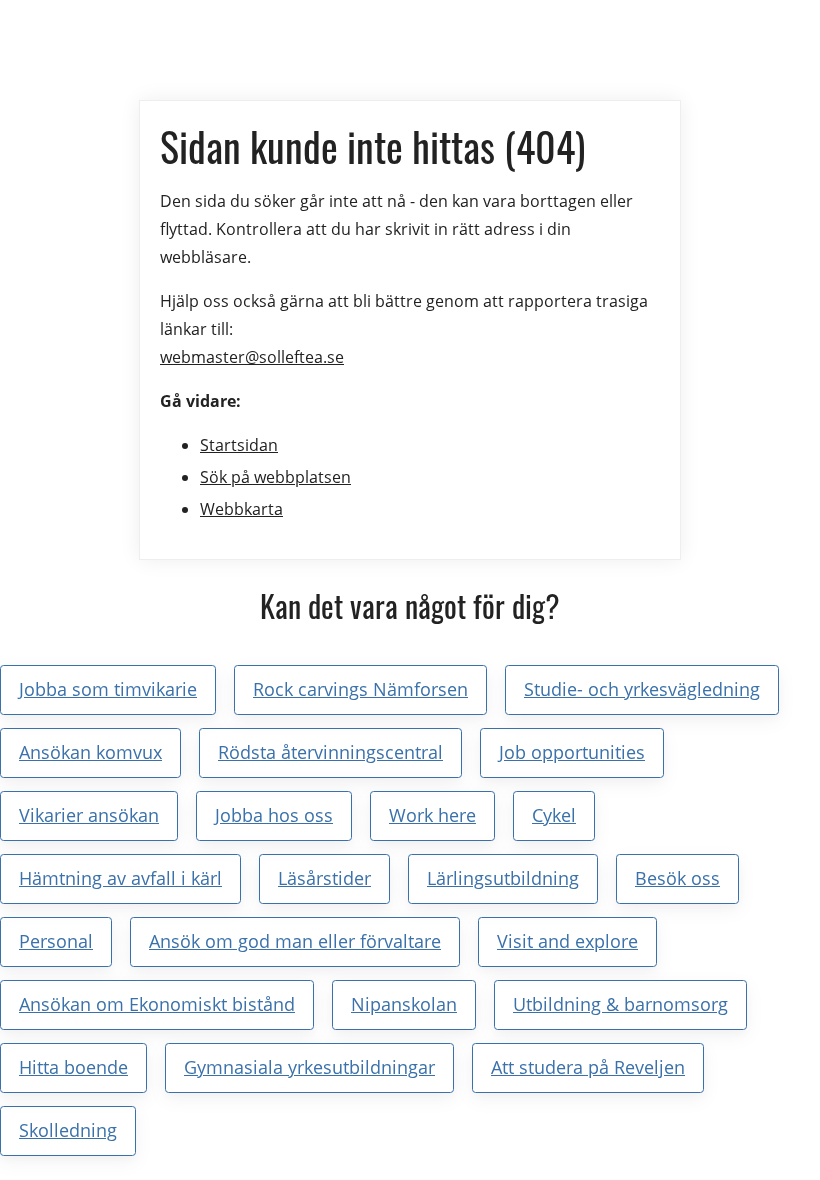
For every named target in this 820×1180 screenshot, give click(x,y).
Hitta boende (73, 1067)
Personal (56, 941)
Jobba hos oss (274, 815)
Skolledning (68, 1130)
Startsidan (239, 445)
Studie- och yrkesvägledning (642, 689)
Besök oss (677, 878)
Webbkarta (241, 509)
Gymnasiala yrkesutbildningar (309, 1067)
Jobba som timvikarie (108, 689)
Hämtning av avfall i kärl (120, 878)
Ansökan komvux (90, 752)
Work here (432, 815)
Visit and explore (567, 941)
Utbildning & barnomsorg (620, 1004)
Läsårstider (324, 878)
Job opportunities (572, 752)
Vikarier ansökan (89, 815)
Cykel (554, 815)
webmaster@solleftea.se (252, 357)
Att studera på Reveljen (588, 1067)
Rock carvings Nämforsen (360, 689)
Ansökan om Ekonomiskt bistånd (157, 1004)
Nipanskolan (404, 1004)
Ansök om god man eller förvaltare (295, 941)
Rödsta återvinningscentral (330, 752)
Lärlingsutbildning (503, 878)
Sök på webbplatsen (275, 477)
